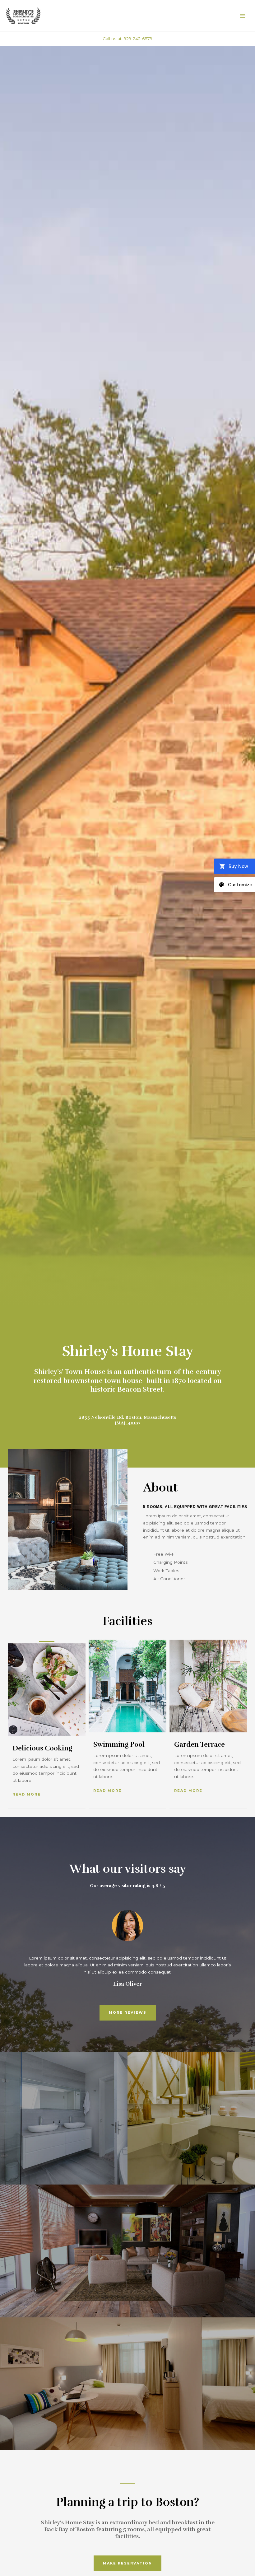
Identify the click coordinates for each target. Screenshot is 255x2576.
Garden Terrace (199, 1744)
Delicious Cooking (42, 1748)
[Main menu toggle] (243, 16)
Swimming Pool (119, 1744)
